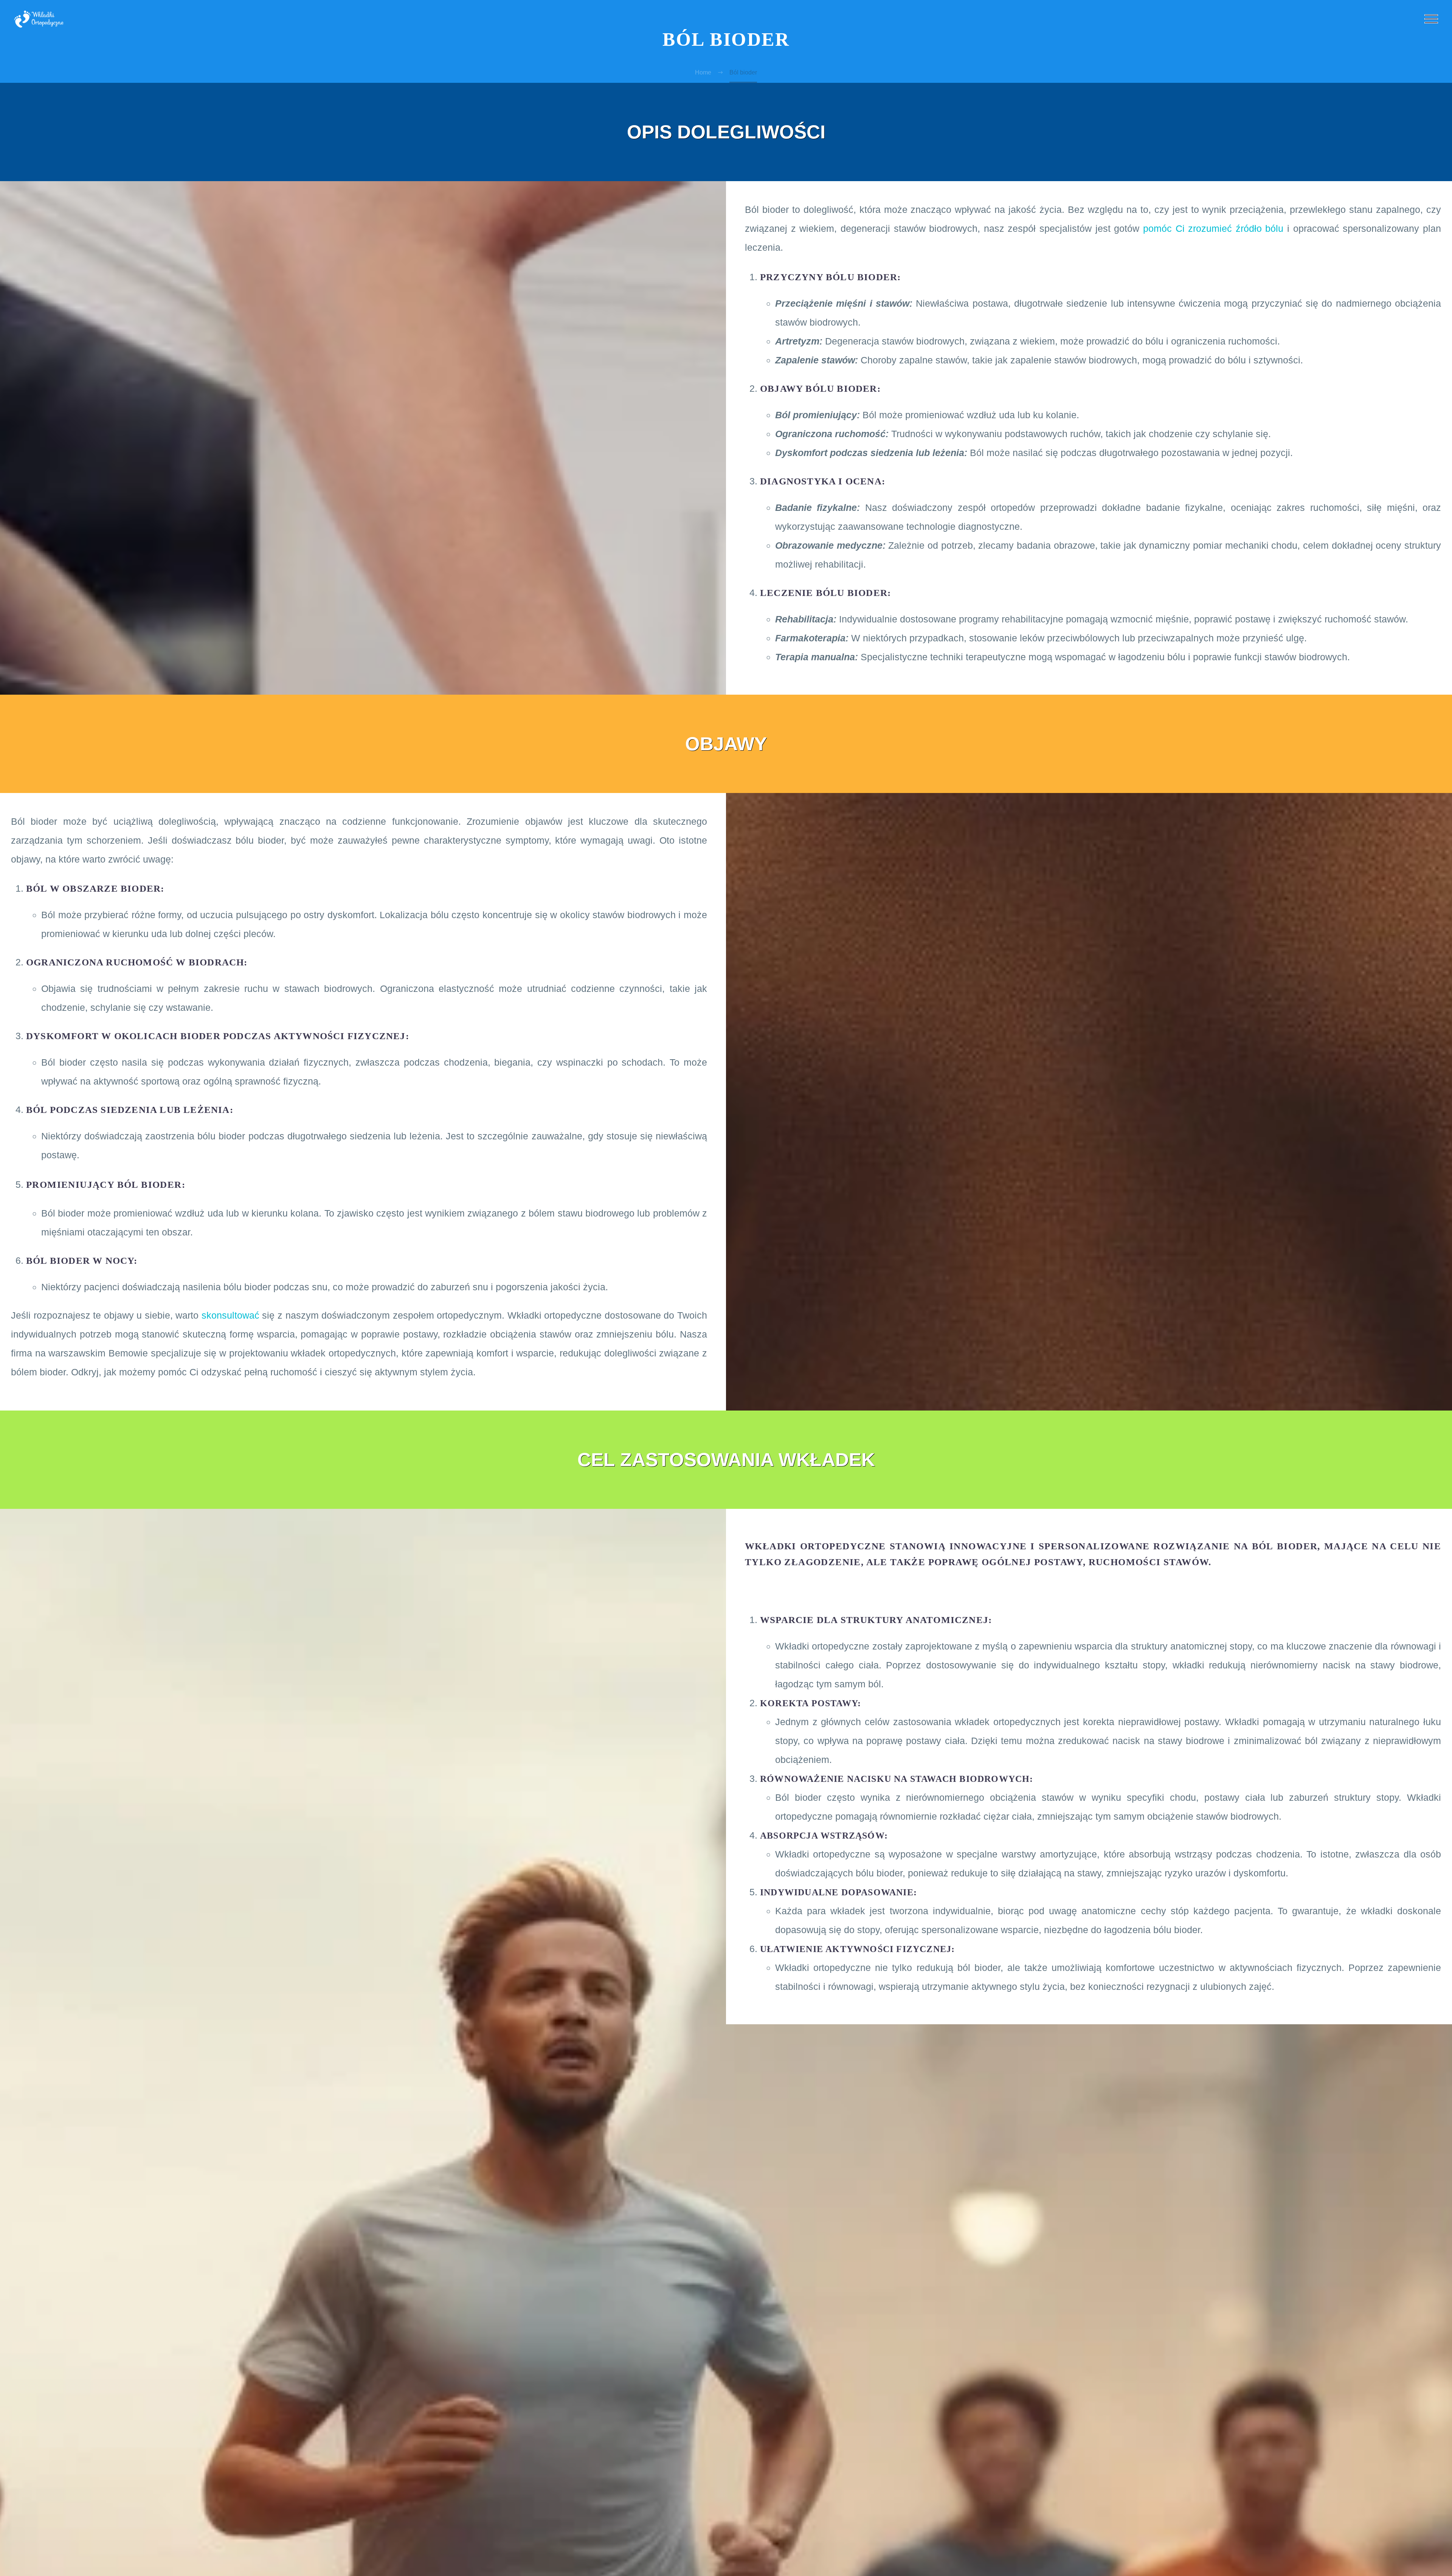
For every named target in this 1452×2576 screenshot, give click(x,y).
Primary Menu (1431, 19)
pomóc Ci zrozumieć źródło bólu (1213, 228)
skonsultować (230, 1315)
